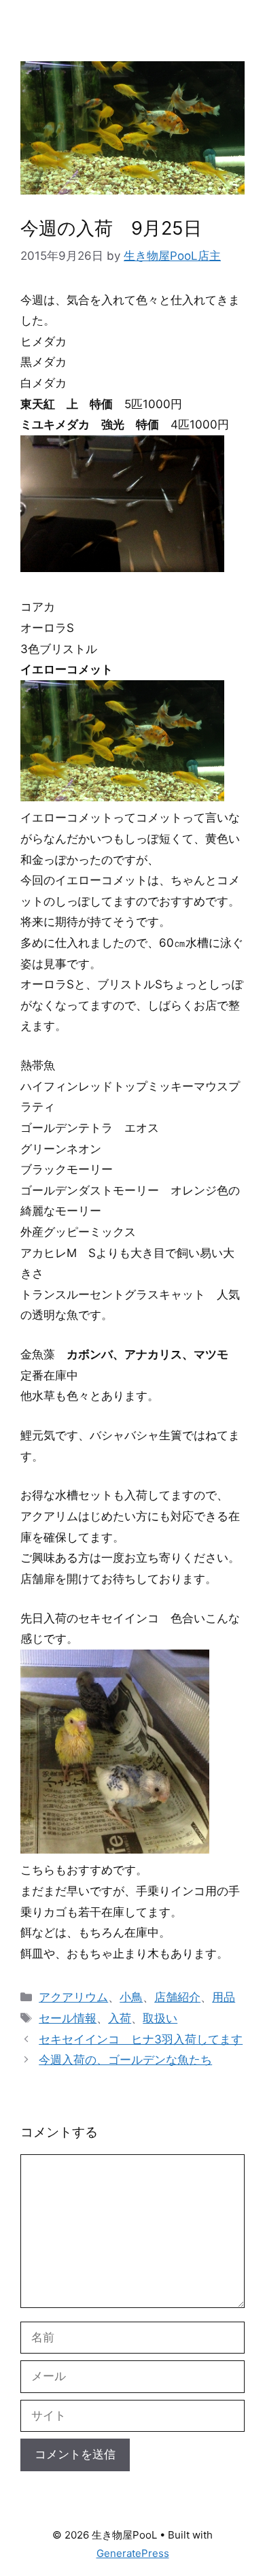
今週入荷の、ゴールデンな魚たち (125, 2060)
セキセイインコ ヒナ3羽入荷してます (141, 2039)
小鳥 (131, 1997)
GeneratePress (133, 2553)
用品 (224, 1997)
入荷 (120, 2018)
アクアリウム (73, 1997)
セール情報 (68, 2018)
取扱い (160, 2018)
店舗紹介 (177, 1997)
